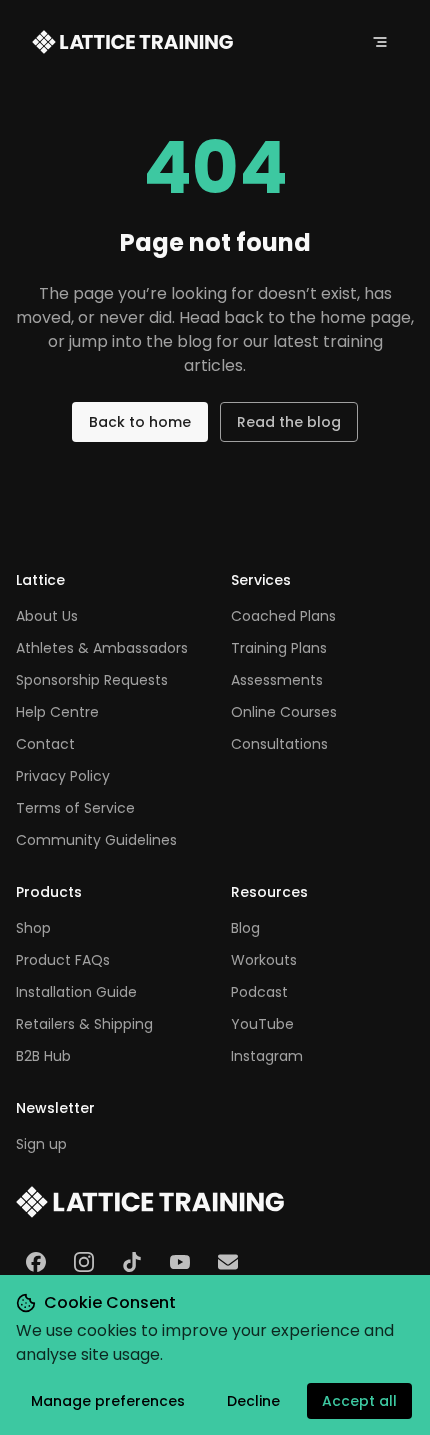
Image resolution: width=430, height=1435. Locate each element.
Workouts (264, 960)
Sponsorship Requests (92, 680)
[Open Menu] (380, 42)
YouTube (262, 1024)
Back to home (140, 422)
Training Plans (279, 648)
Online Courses (284, 712)
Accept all (359, 1401)
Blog (245, 928)
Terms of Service (75, 808)
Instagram (267, 1056)
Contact (45, 744)
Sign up (41, 1144)
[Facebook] (36, 1262)
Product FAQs (63, 960)
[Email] (228, 1262)
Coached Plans (283, 616)
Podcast (259, 992)
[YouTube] (180, 1262)
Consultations (279, 744)
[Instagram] (84, 1262)
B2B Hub (43, 1056)
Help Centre (57, 712)
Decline (253, 1401)
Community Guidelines (96, 840)
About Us (47, 616)
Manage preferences (108, 1401)
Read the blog (289, 422)
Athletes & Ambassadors (102, 648)
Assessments (277, 680)
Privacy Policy (63, 776)
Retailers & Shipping (84, 1024)
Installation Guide (76, 992)
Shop (33, 928)
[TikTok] (132, 1262)
